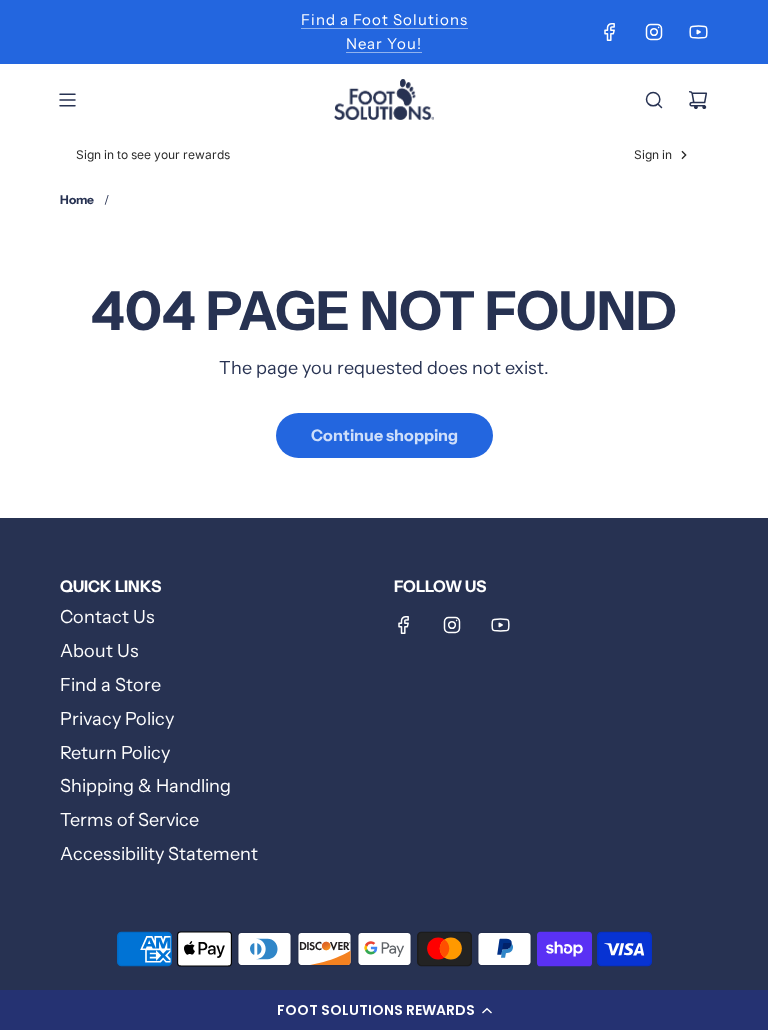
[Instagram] (654, 32)
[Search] (654, 100)
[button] (384, 1010)
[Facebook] (610, 32)
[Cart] (698, 100)
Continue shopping (384, 435)
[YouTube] (698, 32)
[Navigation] (67, 100)
